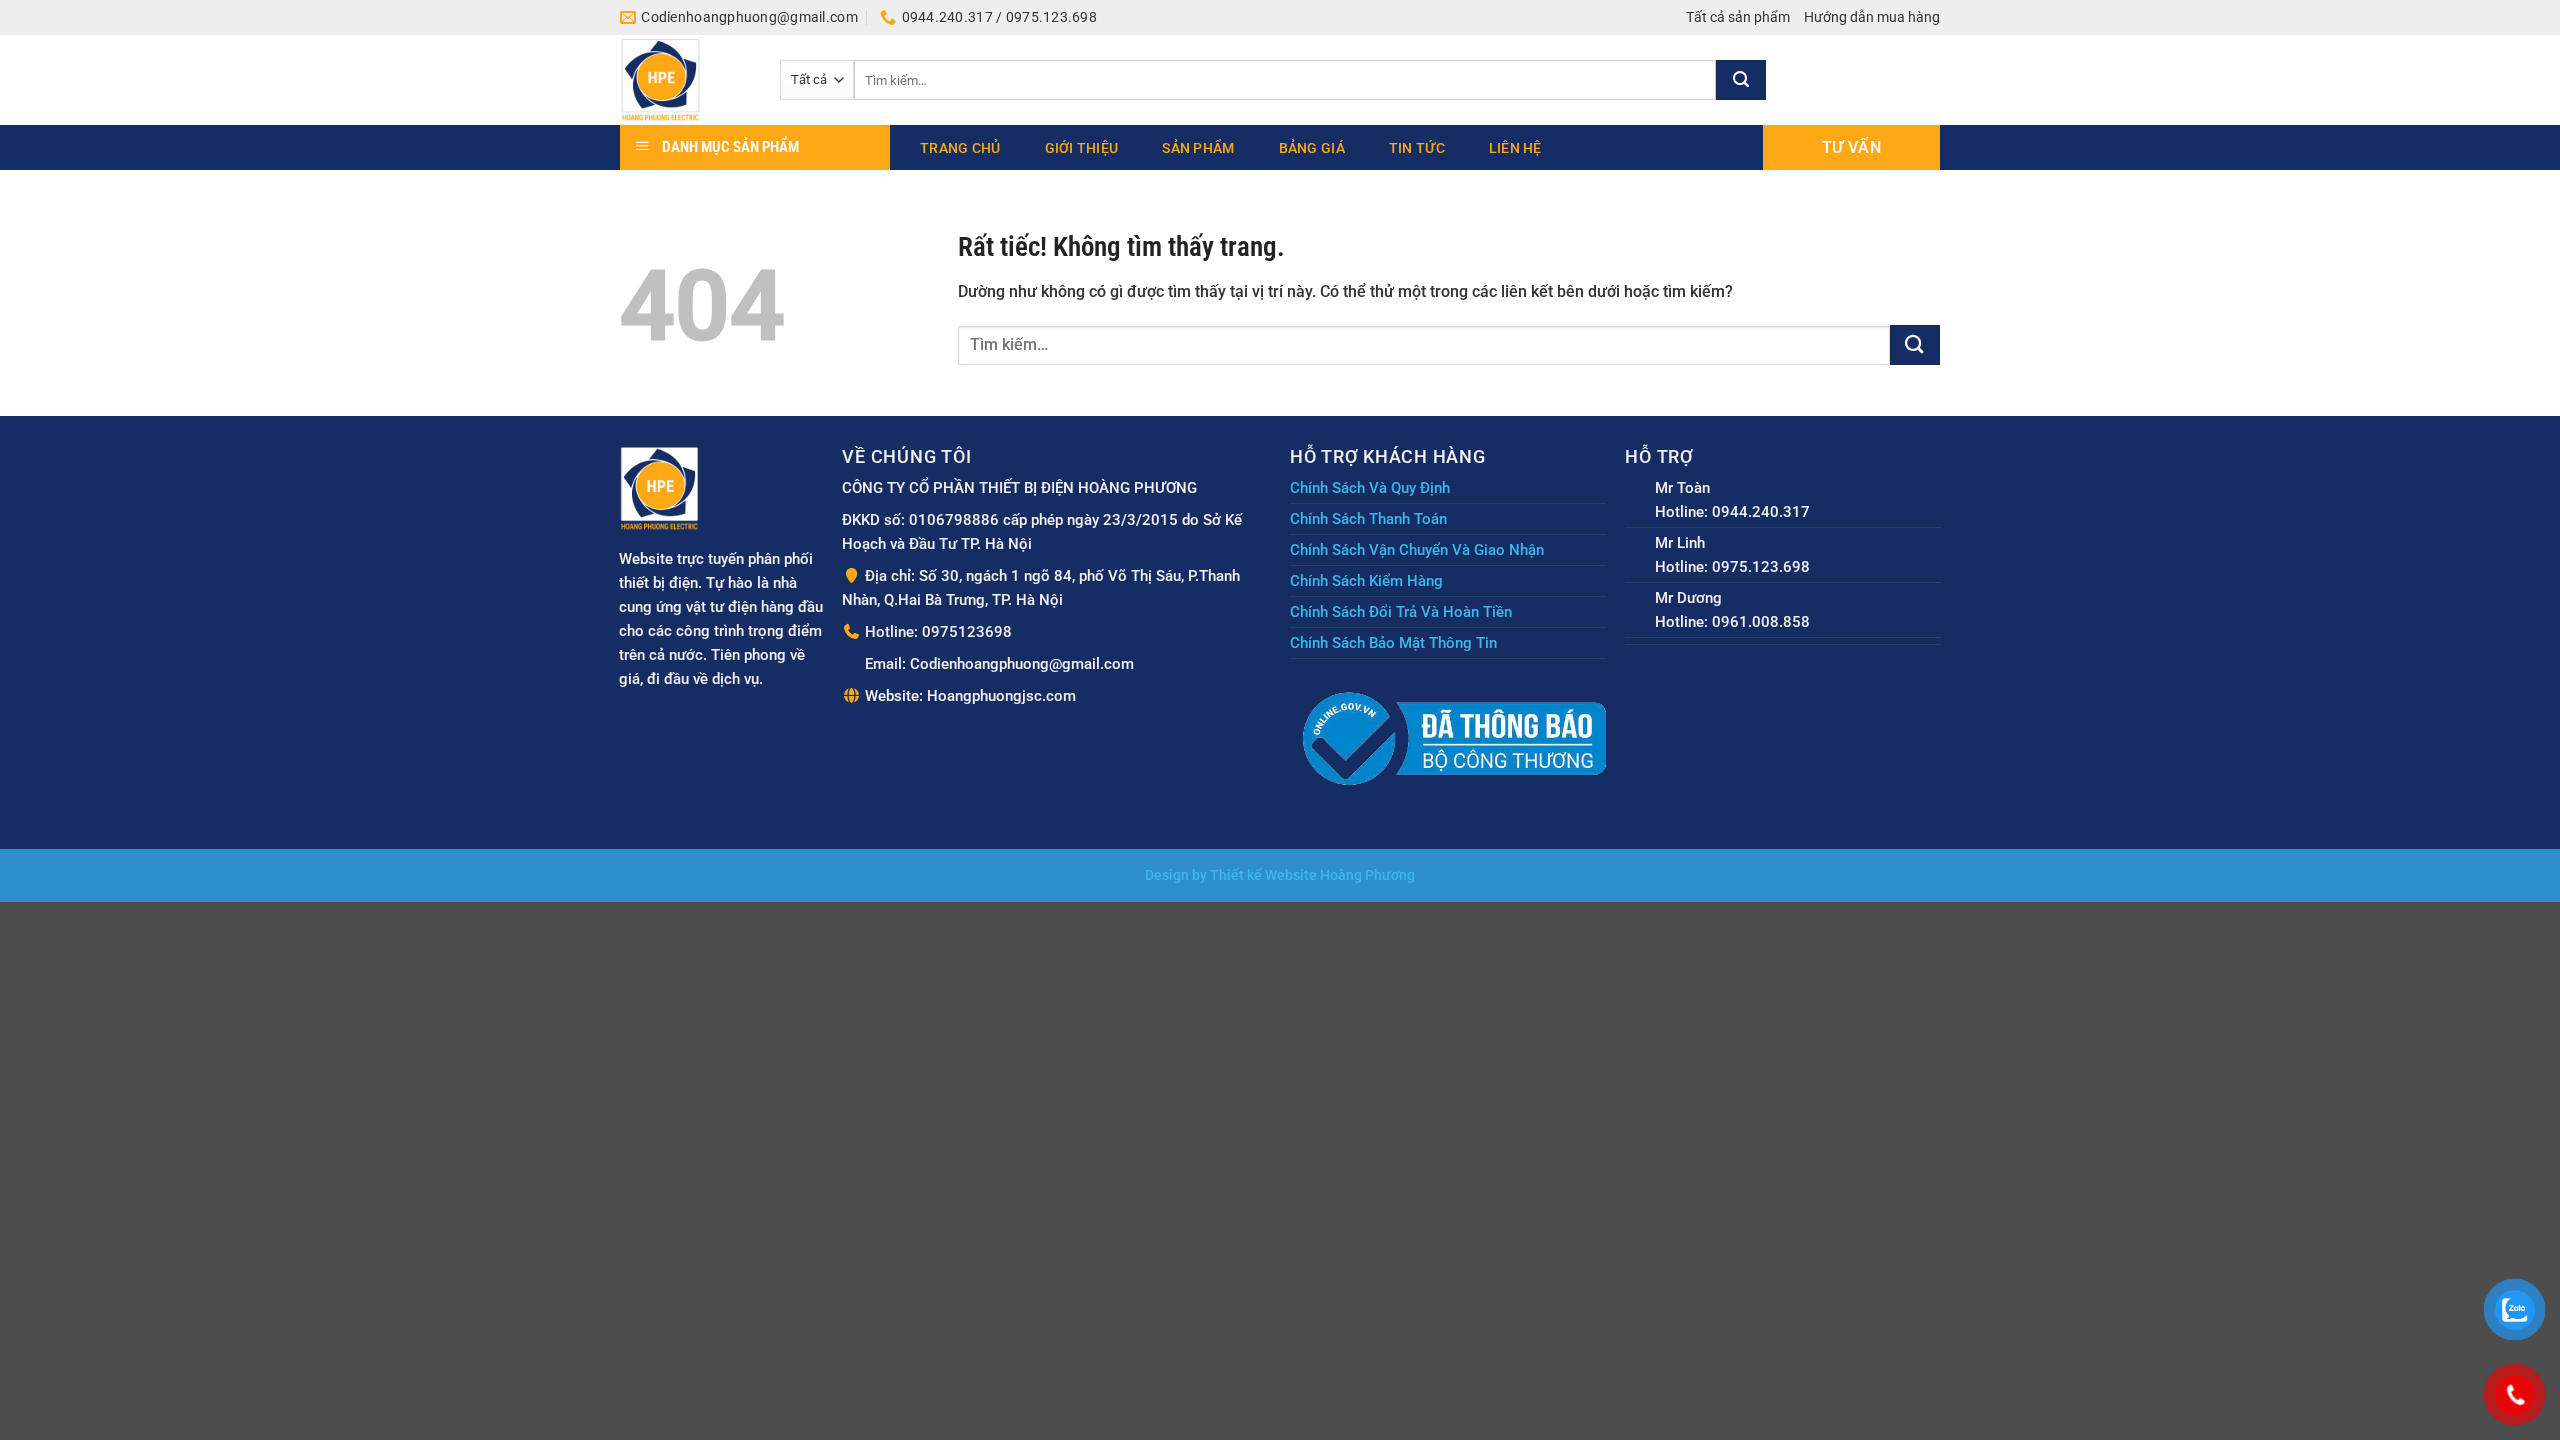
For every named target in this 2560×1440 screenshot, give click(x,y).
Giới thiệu (1082, 148)
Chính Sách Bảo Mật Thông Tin (1393, 643)
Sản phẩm (1198, 148)
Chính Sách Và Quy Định (1370, 488)
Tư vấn (1851, 147)
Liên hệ (1515, 148)
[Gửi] (1741, 80)
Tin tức (1417, 148)
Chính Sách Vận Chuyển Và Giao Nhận (1417, 550)
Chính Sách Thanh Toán (1368, 519)
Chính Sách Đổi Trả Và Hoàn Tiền (1401, 612)
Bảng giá (1312, 148)
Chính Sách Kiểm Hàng (1366, 581)
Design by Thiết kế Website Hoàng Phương (1280, 875)
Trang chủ (960, 148)
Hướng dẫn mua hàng (1872, 17)
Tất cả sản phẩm (1738, 17)
